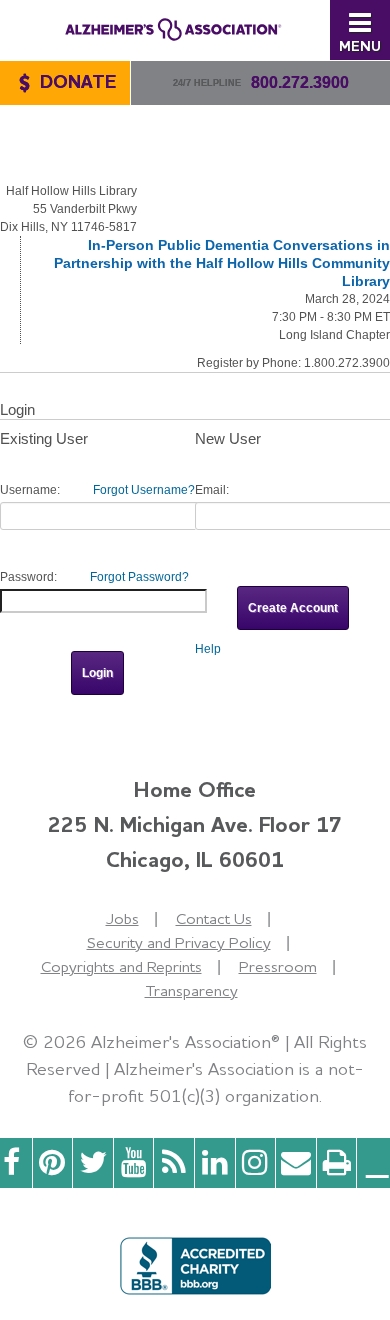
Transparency (191, 990)
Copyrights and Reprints (121, 966)
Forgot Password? (139, 577)
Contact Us (214, 918)
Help (208, 649)
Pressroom (278, 966)
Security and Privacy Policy (179, 942)
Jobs (122, 918)
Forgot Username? (144, 490)
